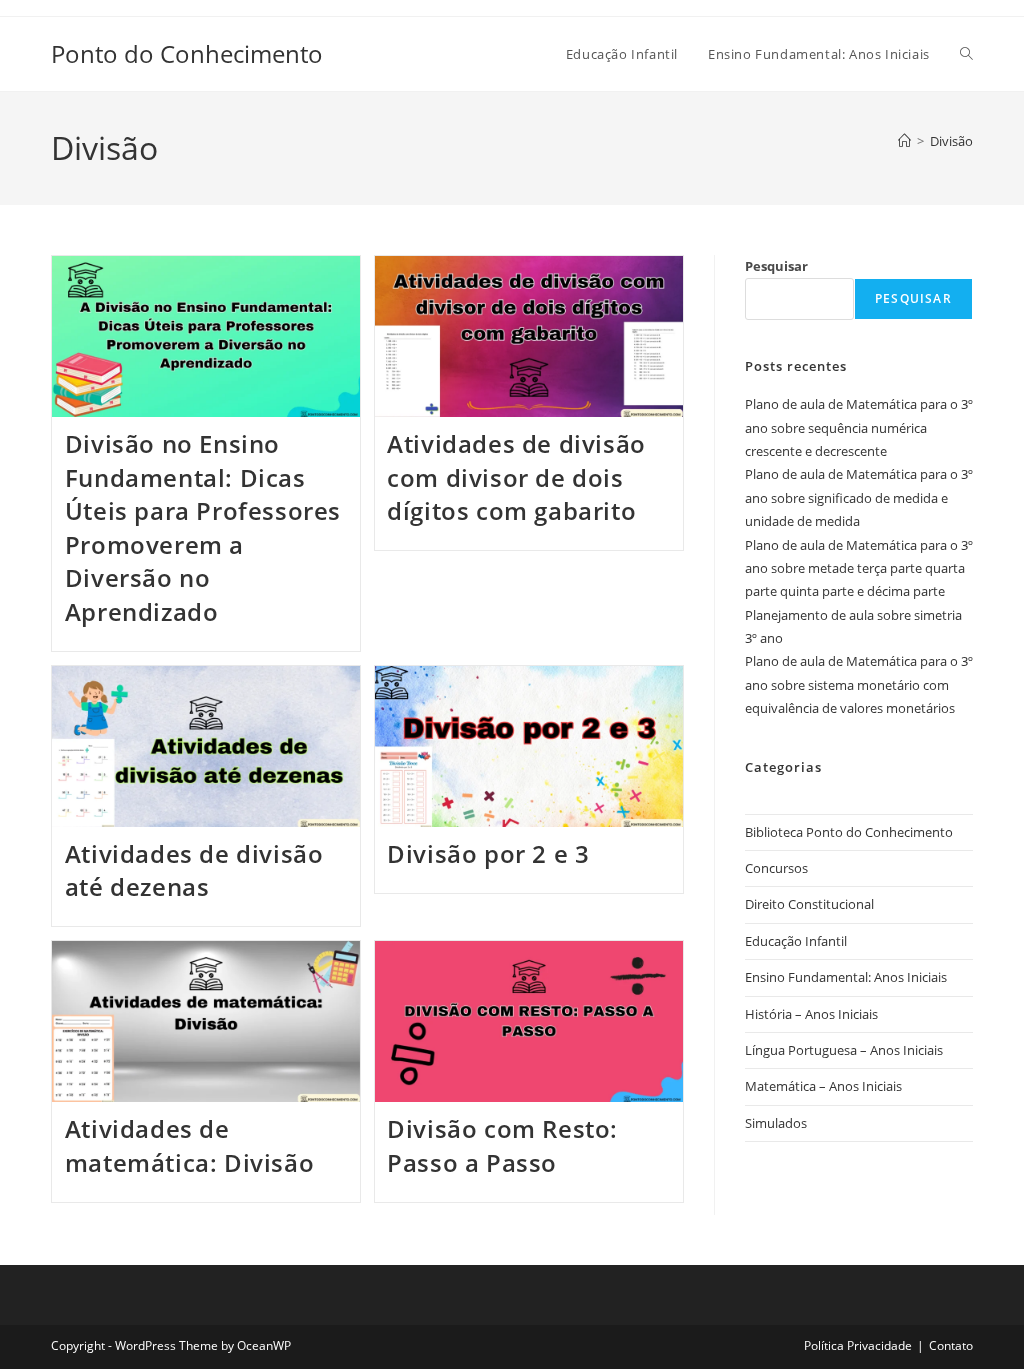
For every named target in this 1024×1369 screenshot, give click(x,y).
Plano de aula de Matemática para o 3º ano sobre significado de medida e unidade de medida (859, 497)
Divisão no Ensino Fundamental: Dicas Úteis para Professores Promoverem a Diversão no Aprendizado (203, 527)
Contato (951, 1345)
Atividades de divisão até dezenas (194, 870)
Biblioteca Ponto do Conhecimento (849, 832)
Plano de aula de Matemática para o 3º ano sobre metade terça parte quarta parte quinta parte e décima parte (859, 568)
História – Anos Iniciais (811, 1014)
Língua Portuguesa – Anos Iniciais (844, 1050)
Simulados (776, 1123)
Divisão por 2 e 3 (488, 853)
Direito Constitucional (809, 904)
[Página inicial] (904, 141)
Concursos (776, 868)
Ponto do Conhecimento (187, 53)
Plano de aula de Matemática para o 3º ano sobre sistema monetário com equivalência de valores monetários (859, 684)
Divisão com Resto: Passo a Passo (502, 1145)
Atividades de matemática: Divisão (189, 1145)
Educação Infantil (796, 941)
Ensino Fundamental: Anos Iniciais (846, 977)
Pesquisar (776, 266)
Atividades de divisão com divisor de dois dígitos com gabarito (516, 477)
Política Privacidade (858, 1345)
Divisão (951, 141)
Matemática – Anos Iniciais (823, 1086)
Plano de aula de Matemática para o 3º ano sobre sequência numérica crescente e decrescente (859, 427)
